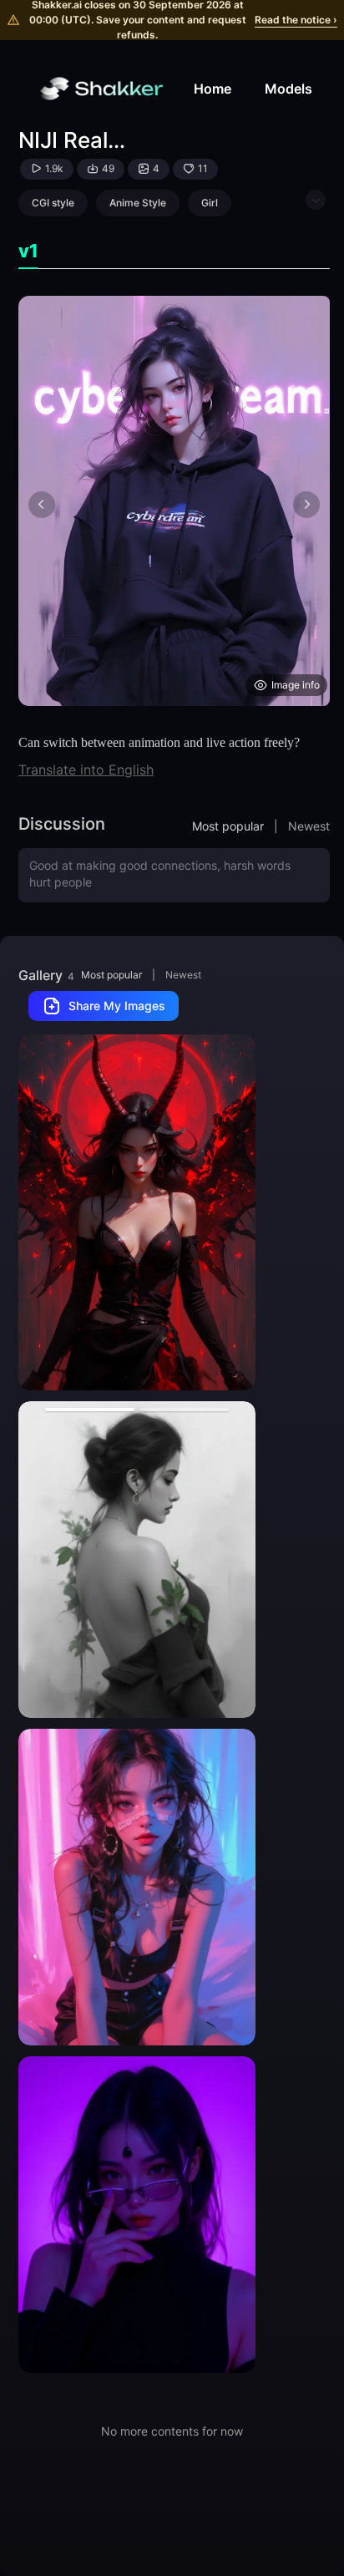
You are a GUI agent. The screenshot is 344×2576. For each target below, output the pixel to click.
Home (212, 89)
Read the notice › (296, 20)
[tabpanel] (174, 501)
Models (288, 89)
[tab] (28, 251)
